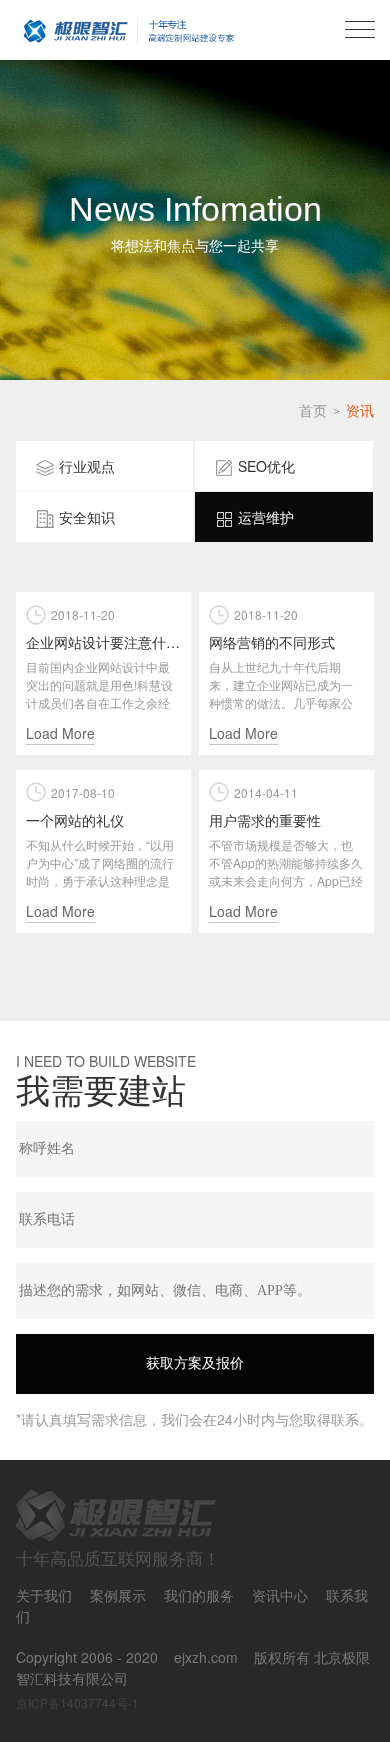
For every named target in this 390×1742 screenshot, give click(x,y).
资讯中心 (280, 1595)
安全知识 (87, 517)
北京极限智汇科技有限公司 (128, 30)
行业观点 (87, 466)
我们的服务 (199, 1595)
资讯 (360, 410)
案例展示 (118, 1595)
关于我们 (44, 1595)
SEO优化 (266, 466)
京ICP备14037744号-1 (77, 1702)
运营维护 (266, 517)
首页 (313, 410)
